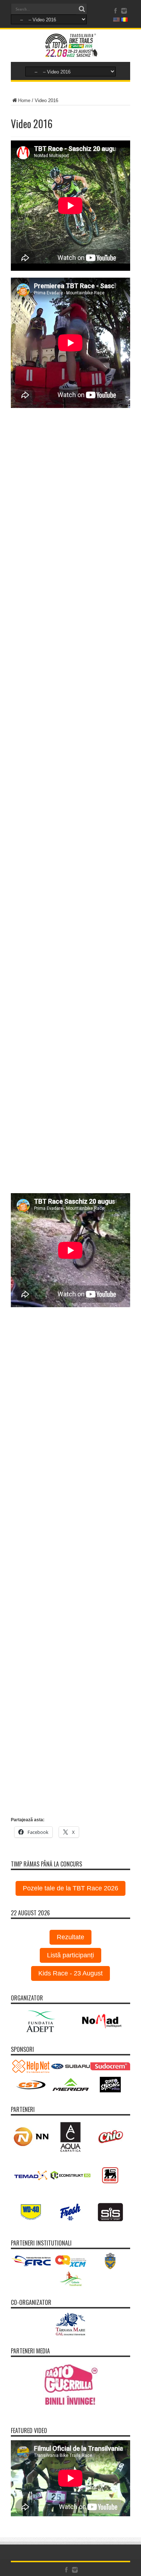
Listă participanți (70, 1955)
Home (24, 100)
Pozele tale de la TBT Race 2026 (70, 1888)
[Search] (82, 9)
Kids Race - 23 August (70, 1973)
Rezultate (70, 1937)
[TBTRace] (70, 53)
